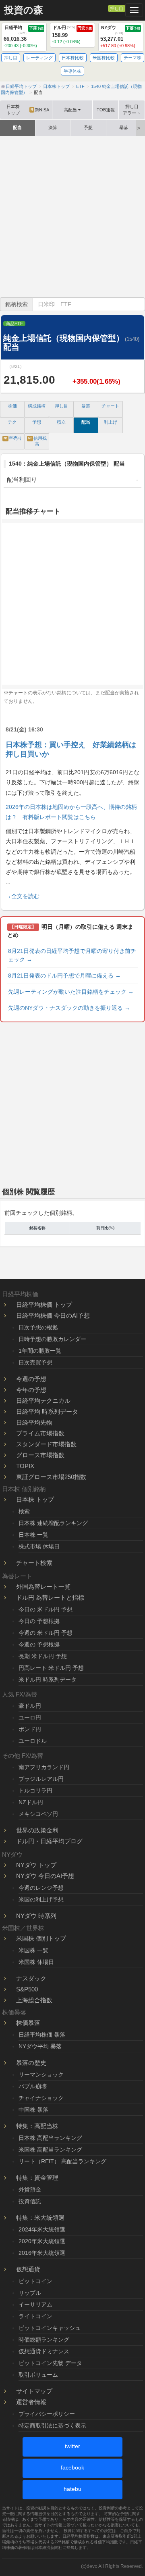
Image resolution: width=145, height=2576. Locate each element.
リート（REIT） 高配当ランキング (62, 2161)
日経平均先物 (34, 1422)
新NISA (40, 110)
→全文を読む (23, 896)
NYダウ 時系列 (36, 1916)
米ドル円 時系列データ (48, 1680)
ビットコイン (35, 2281)
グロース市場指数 (40, 1455)
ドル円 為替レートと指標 (50, 1597)
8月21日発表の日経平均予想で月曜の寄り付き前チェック (72, 955)
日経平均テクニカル (43, 1401)
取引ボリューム (38, 2375)
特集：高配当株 (37, 2126)
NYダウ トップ (36, 1865)
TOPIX (25, 1466)
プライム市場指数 (40, 1433)
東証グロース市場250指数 (51, 1477)
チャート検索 (34, 1563)
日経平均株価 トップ (44, 1305)
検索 (24, 1511)
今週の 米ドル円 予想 (46, 1633)
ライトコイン (35, 2316)
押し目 (117, 8)
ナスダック (31, 1978)
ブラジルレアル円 (41, 1779)
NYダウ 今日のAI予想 (45, 1876)
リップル (30, 2293)
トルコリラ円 (35, 1790)
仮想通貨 (28, 2269)
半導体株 (72, 71)
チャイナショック (41, 2098)
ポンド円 (30, 1729)
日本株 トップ (35, 1499)
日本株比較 (73, 58)
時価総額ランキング (44, 2340)
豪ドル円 (30, 1706)
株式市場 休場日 (39, 1546)
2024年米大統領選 (42, 2229)
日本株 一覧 (33, 1535)
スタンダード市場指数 (46, 1444)
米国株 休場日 (36, 1962)
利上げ (111, 422)
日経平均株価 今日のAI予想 (53, 1315)
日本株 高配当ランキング (50, 2138)
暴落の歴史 (31, 2063)
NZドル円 (31, 1802)
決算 (53, 127)
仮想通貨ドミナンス (44, 2351)
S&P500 (27, 1989)
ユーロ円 (30, 1717)
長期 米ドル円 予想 (43, 1656)
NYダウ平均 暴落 (40, 2046)
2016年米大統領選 (42, 2253)
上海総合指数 (34, 2000)
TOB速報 (106, 110)
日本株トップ (13, 110)
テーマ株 (133, 58)
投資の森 (24, 10)
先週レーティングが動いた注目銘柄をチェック (71, 992)
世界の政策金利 (37, 1830)
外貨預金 (30, 2189)
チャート (110, 406)
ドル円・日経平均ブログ (49, 1841)
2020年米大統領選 (42, 2241)
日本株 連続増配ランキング (53, 1523)
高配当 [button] (70, 110)
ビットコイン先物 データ (50, 2363)
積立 (61, 422)
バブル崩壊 (33, 2086)
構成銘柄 (37, 406)
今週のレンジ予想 (41, 1888)
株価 (12, 406)
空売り (13, 438)
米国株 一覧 (33, 1950)
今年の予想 (31, 1390)
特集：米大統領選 (40, 2218)
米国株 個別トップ (41, 1938)
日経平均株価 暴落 (42, 2035)
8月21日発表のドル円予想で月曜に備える (64, 976)
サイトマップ (34, 2391)
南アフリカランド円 (44, 1767)
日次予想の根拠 (38, 1327)
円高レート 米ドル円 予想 (51, 1668)
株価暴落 (28, 2023)
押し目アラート (132, 110)
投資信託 (30, 2201)
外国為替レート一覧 (43, 1587)
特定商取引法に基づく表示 (52, 2426)
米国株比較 (104, 58)
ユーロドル (33, 1741)
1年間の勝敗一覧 (40, 1351)
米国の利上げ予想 (41, 1899)
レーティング (39, 58)
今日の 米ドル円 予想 (46, 1609)
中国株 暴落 (33, 2110)
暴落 (124, 127)
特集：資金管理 (37, 2178)
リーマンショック (41, 2075)
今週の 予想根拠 (39, 1644)
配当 (17, 127)
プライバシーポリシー (47, 2414)
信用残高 (37, 441)
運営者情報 (31, 2402)
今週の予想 (31, 1379)
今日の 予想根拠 (39, 1621)
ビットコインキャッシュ (50, 2328)
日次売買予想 (35, 1362)
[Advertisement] (72, 217)
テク (12, 422)
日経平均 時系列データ (47, 1411)
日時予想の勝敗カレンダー (52, 1339)
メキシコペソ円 (38, 1814)
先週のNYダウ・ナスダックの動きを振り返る (69, 1008)
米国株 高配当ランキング (50, 2150)
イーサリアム (35, 2304)
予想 (88, 127)
